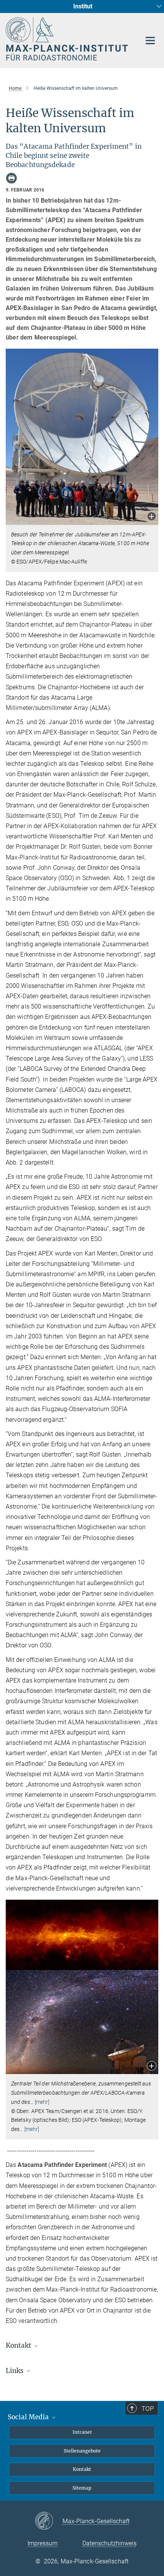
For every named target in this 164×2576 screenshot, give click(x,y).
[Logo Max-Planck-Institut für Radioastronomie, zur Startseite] (68, 39)
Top (148, 2409)
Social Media (29, 2417)
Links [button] (15, 2371)
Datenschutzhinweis (109, 2543)
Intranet (82, 2432)
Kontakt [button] (19, 2345)
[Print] (11, 178)
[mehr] (42, 2102)
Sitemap (82, 2488)
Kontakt (82, 2469)
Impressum (43, 2543)
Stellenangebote (82, 2451)
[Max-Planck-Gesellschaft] (49, 2521)
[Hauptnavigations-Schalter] (150, 41)
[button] (152, 517)
